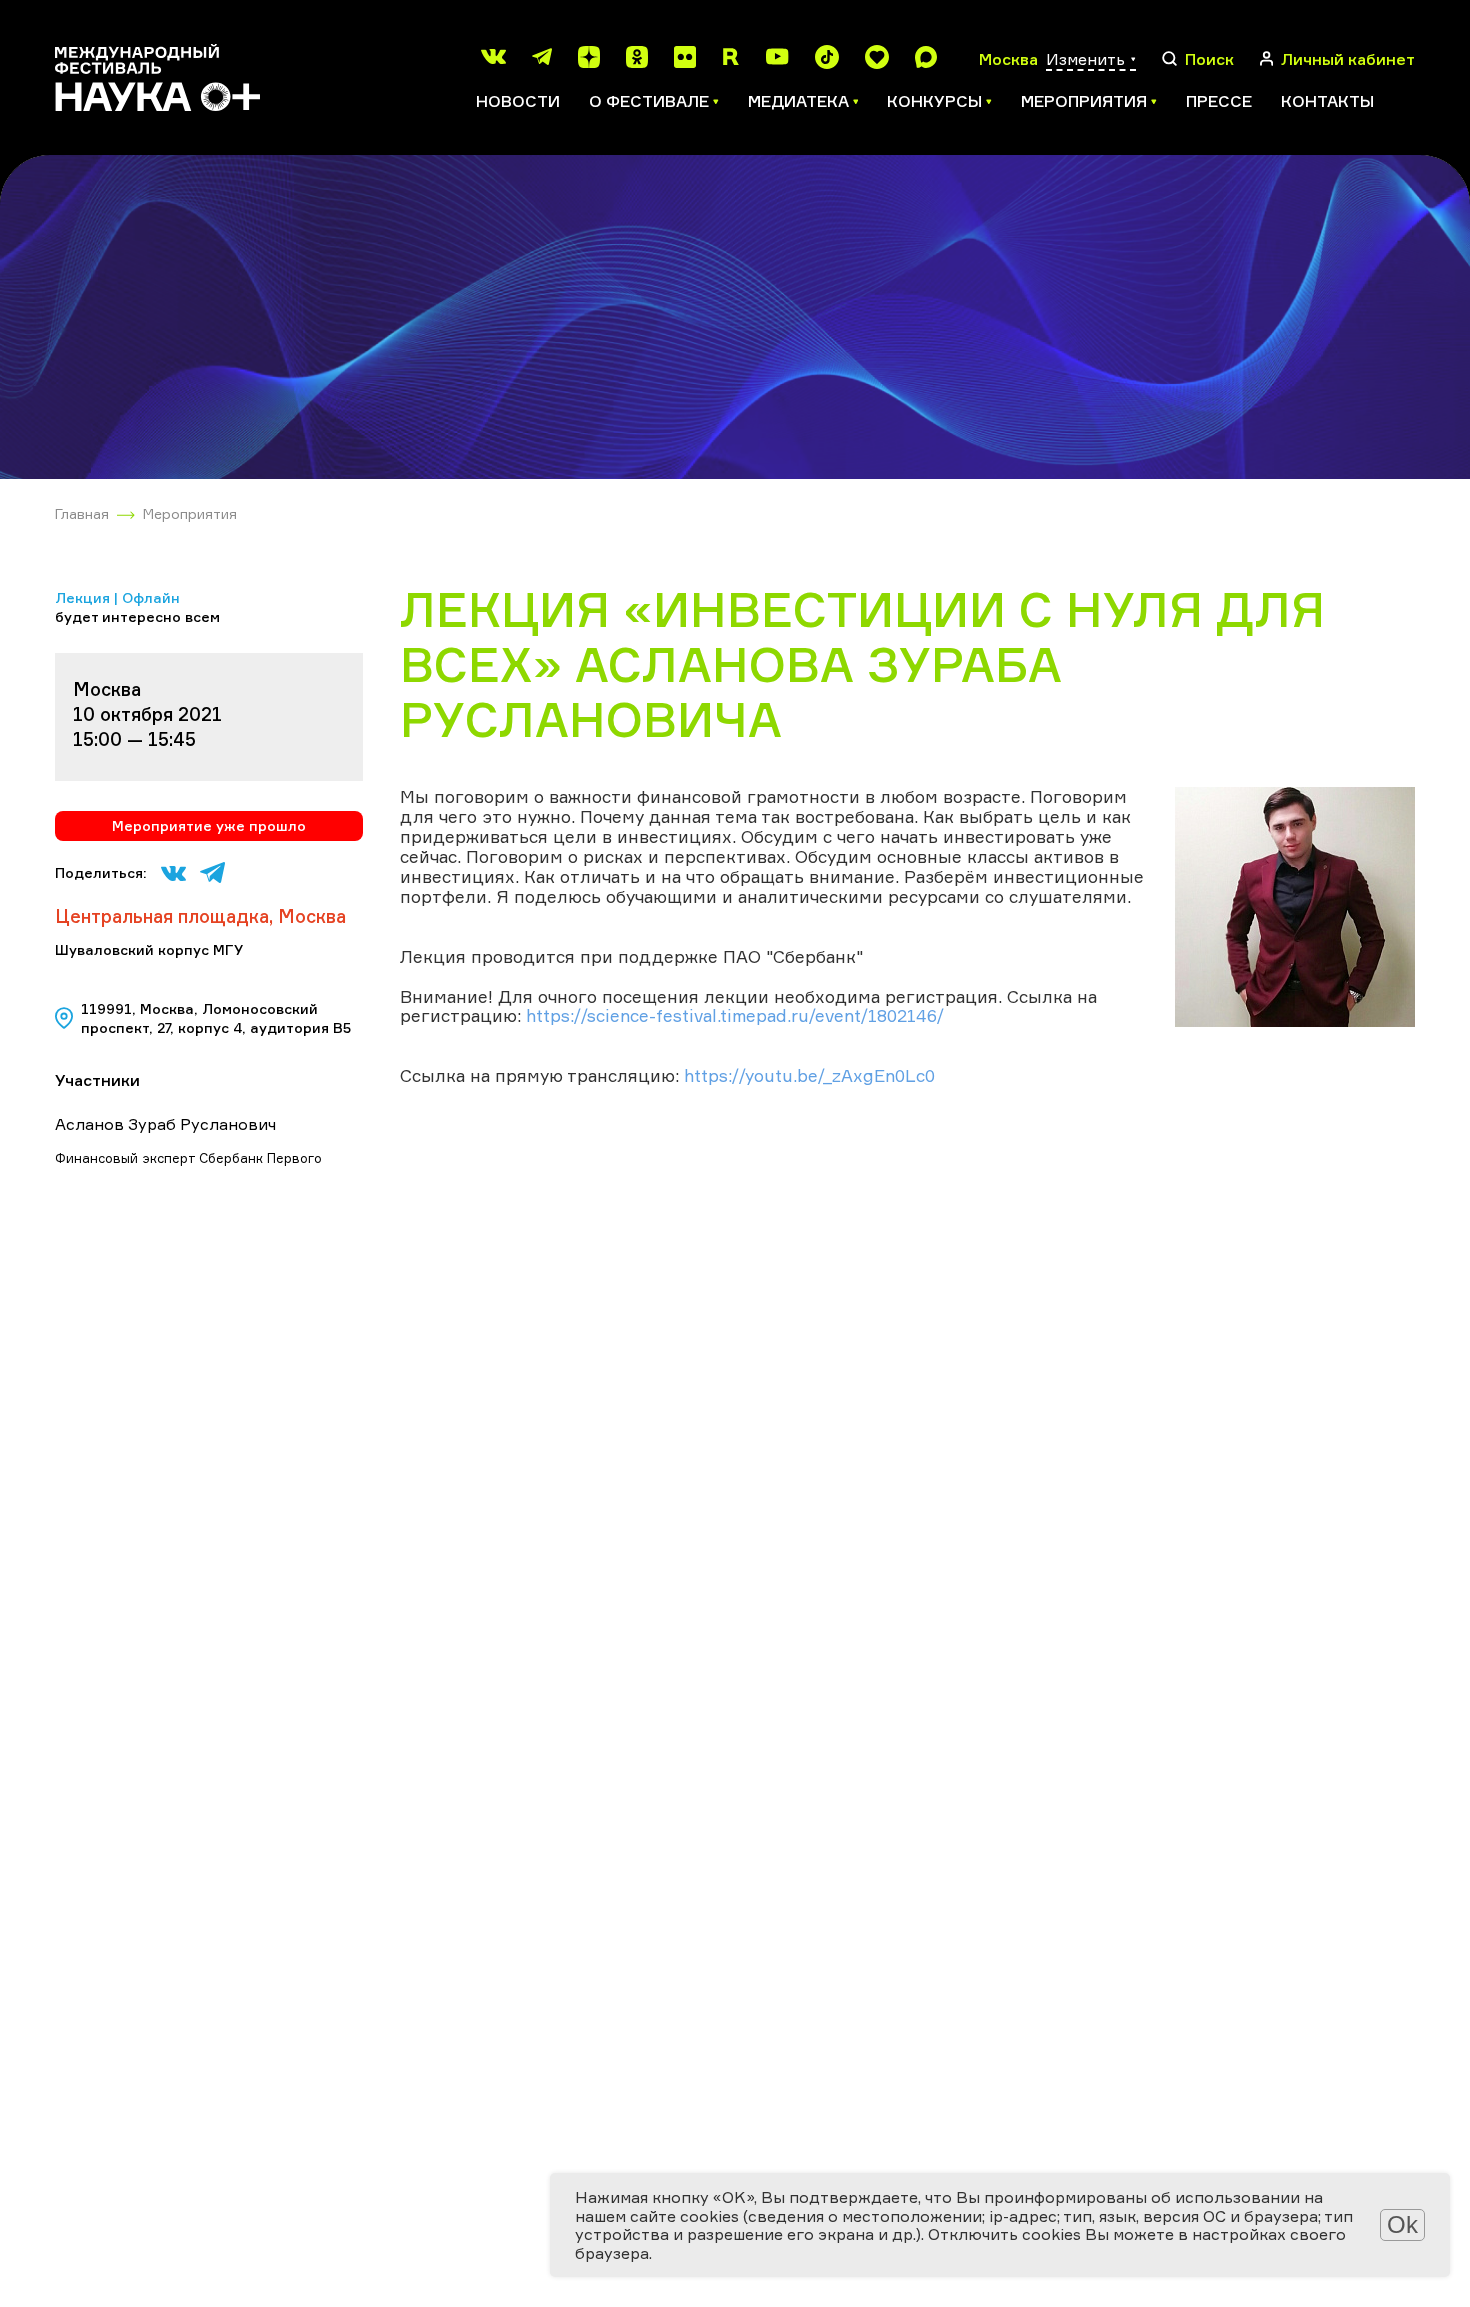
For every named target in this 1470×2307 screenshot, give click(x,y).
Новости (518, 101)
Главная (82, 513)
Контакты (1327, 101)
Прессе (1219, 101)
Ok (1402, 2224)
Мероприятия (190, 513)
